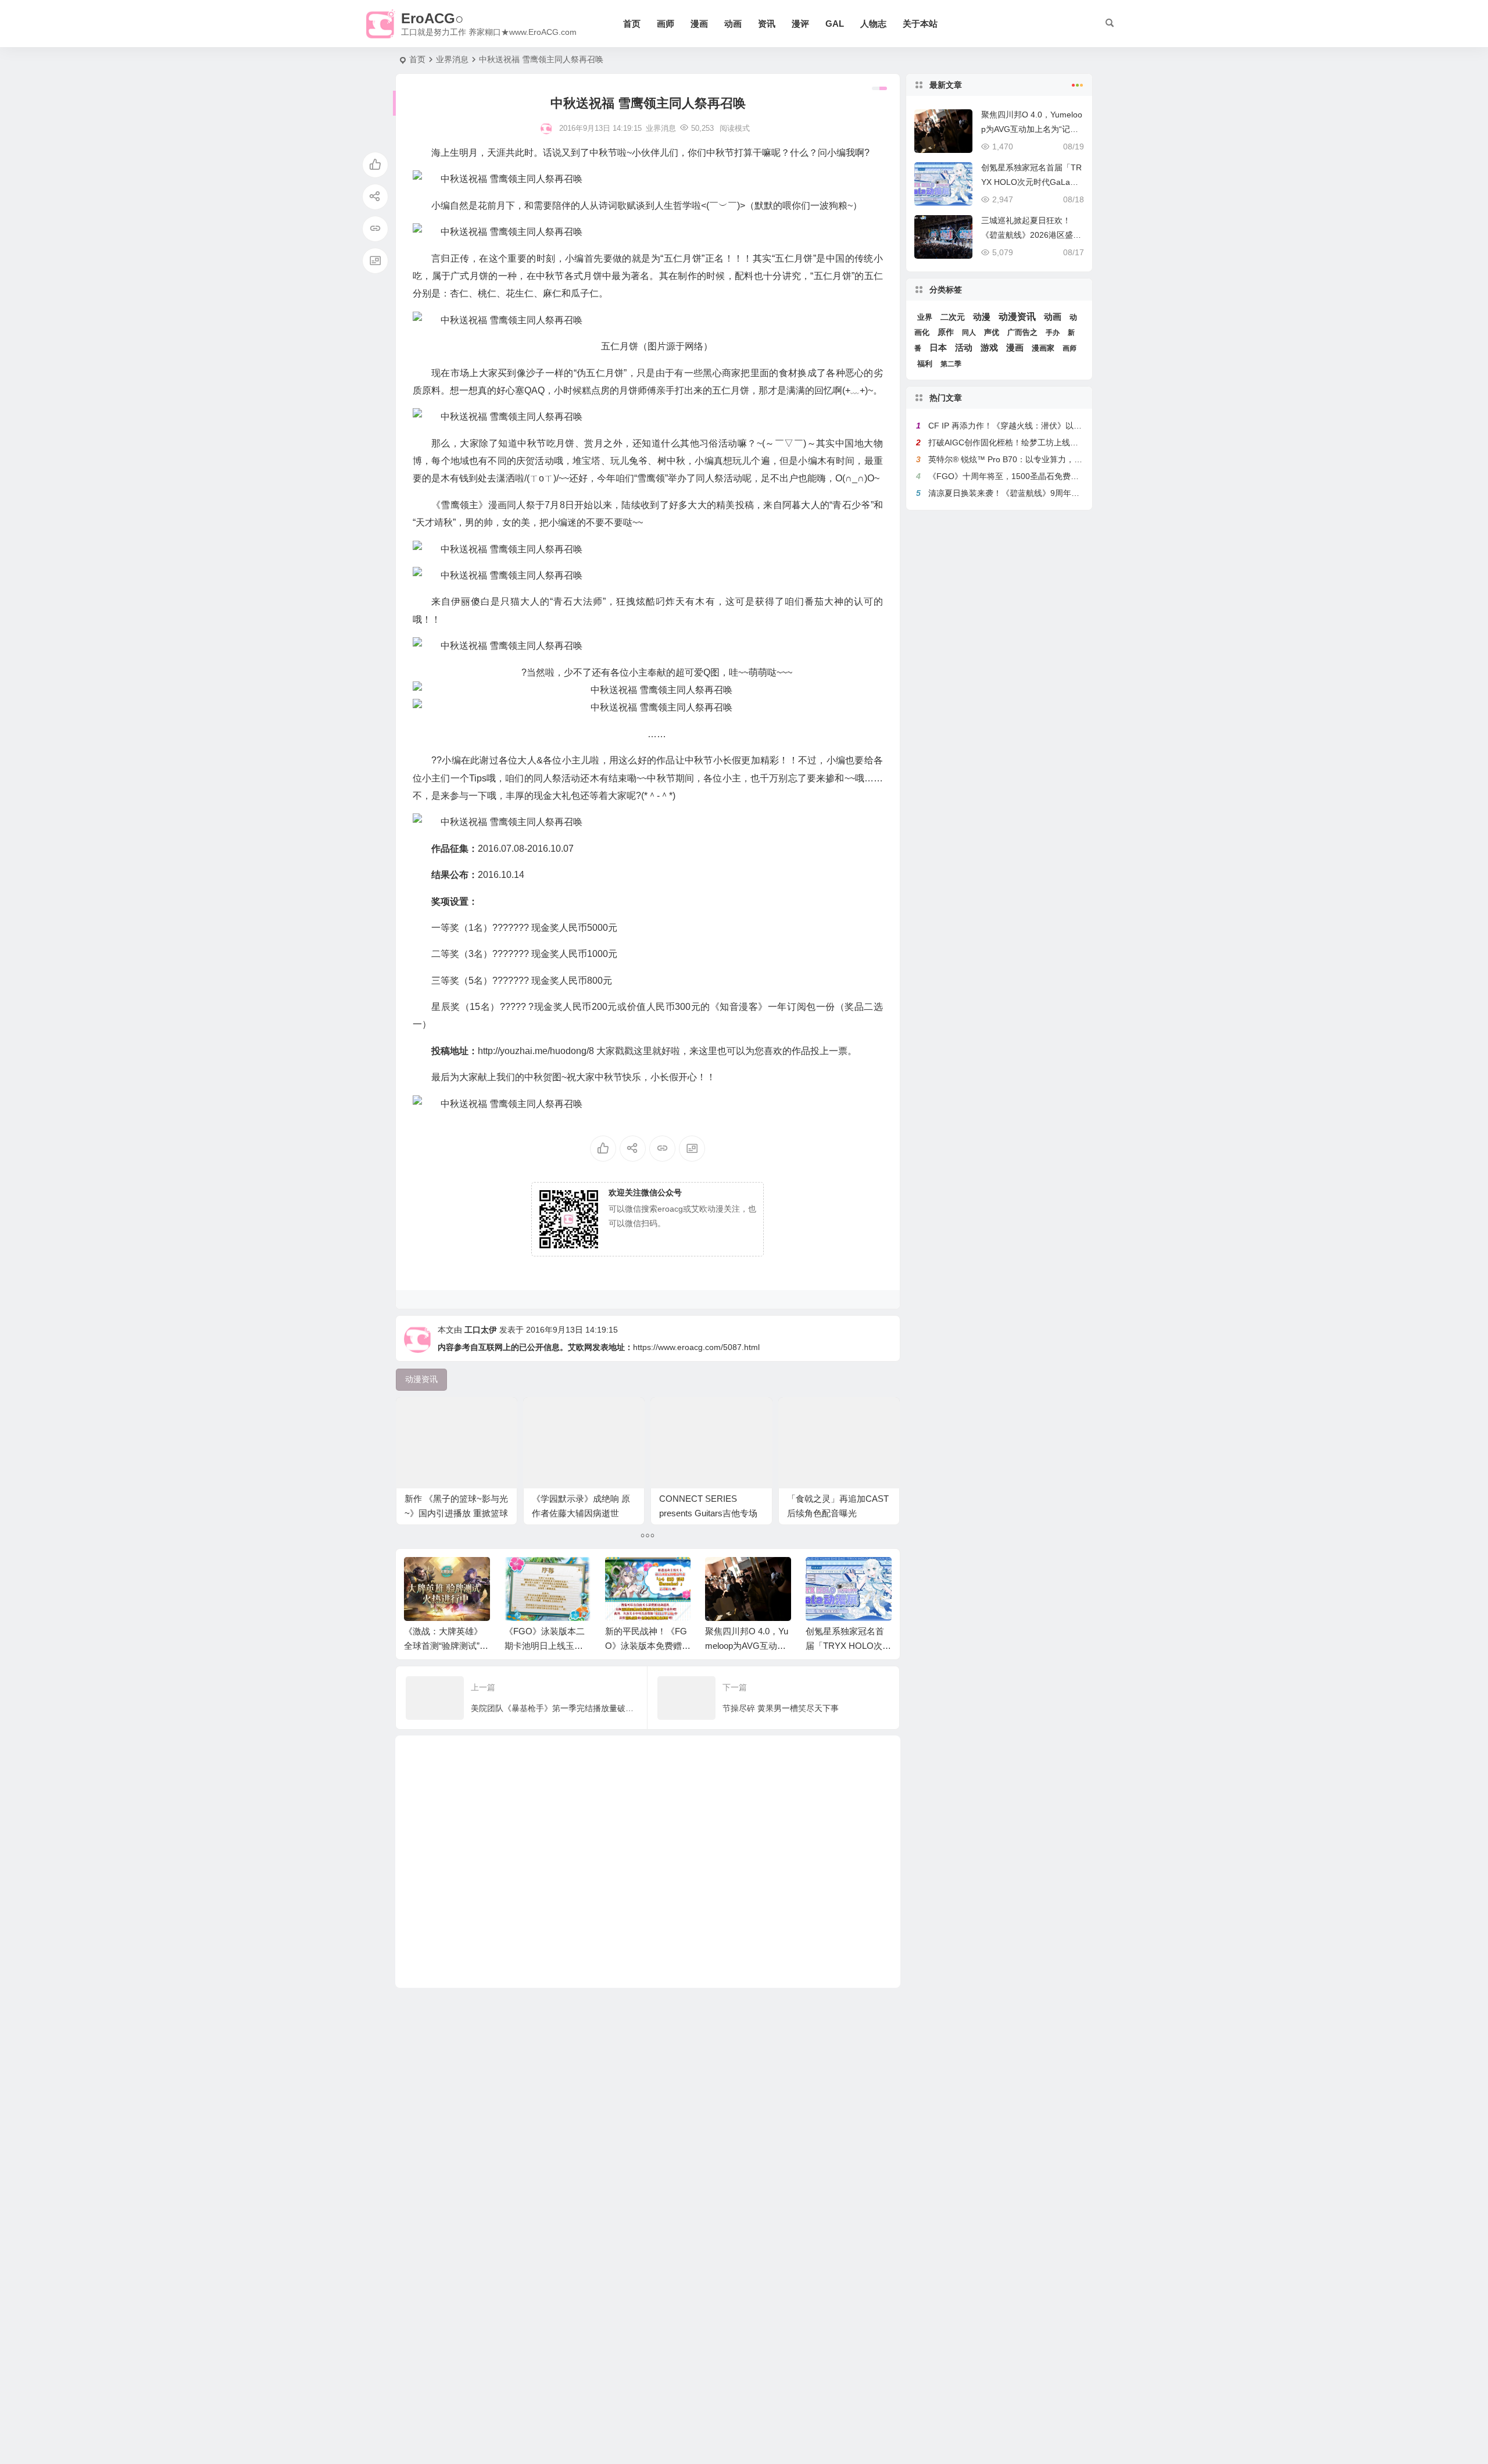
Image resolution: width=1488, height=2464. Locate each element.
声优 (992, 332)
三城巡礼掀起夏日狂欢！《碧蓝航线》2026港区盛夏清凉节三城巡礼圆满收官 (1031, 235)
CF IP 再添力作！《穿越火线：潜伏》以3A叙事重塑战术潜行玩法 (1047, 426)
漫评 (800, 24)
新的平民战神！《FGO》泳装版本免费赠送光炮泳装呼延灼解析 (648, 1646)
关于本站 (920, 24)
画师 (666, 24)
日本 (938, 348)
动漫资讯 (1017, 317)
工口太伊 (481, 1330)
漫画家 (1043, 348)
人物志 (873, 24)
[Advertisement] (648, 1862)
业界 (925, 317)
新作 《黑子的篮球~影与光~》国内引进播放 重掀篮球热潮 (456, 1513)
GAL (835, 24)
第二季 (951, 364)
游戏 (989, 347)
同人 (969, 333)
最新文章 (946, 85)
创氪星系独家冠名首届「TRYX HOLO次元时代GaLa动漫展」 (848, 1646)
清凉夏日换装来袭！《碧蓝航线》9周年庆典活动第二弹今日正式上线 (1053, 493)
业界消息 (452, 59)
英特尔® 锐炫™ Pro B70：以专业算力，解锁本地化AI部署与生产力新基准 (1062, 459)
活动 (964, 348)
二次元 (953, 317)
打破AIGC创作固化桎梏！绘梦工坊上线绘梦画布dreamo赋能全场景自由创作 (1066, 442)
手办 (1053, 333)
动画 (733, 24)
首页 (632, 24)
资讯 (767, 24)
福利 (925, 364)
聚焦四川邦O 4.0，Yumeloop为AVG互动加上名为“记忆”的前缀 (747, 1646)
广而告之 (1022, 332)
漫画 (699, 24)
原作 (946, 332)
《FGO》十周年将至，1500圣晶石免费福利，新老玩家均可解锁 (1044, 476)
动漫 (982, 317)
